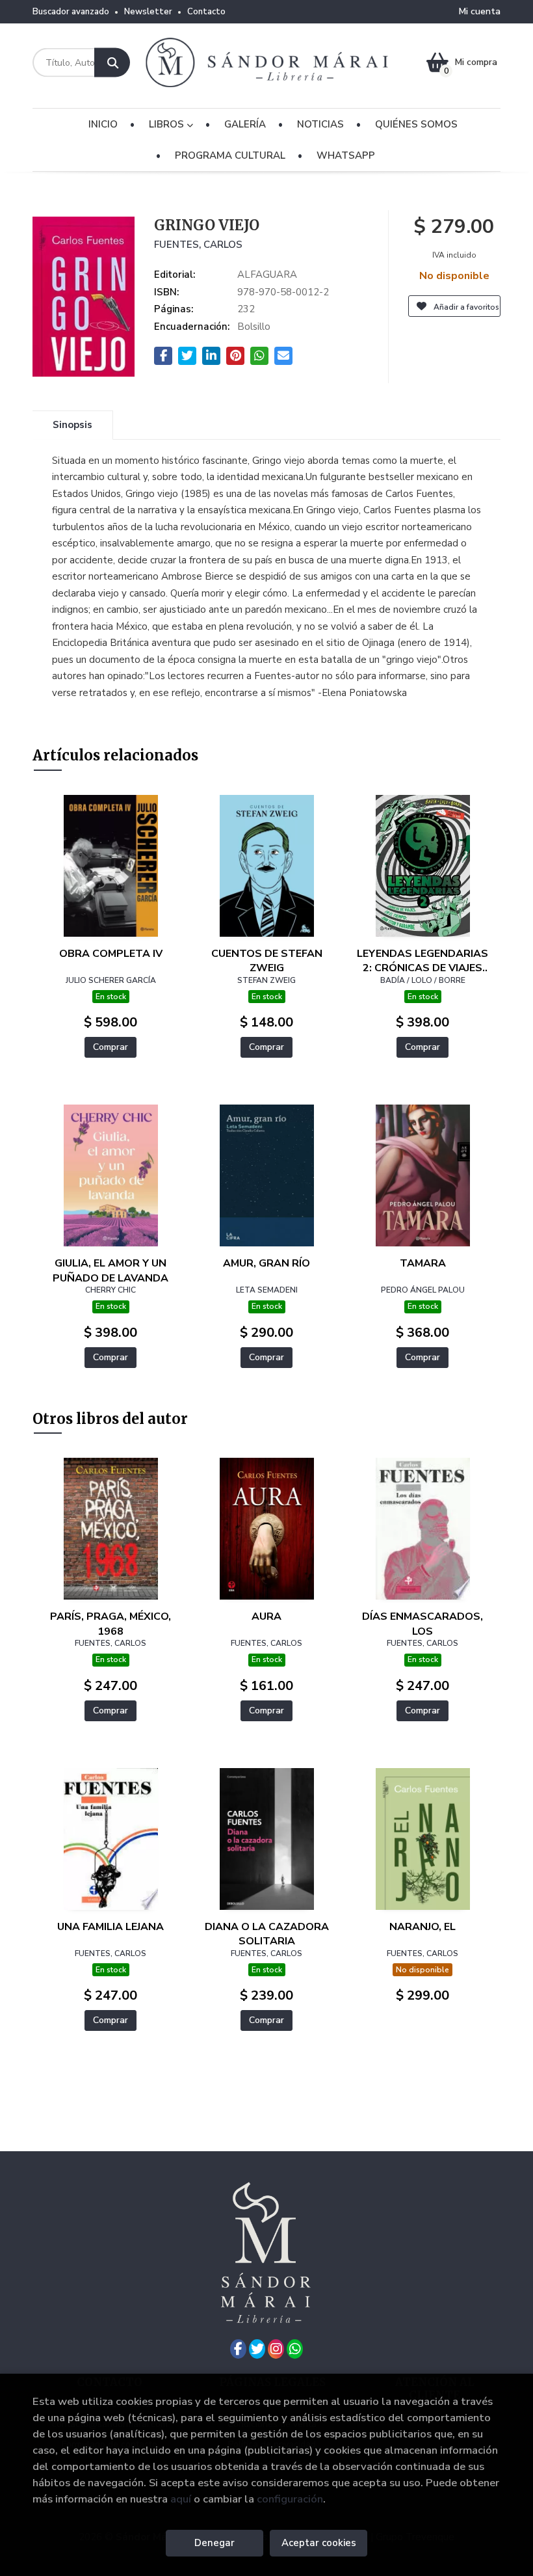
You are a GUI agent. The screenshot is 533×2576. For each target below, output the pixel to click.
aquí (181, 2499)
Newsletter (148, 12)
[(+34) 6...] (295, 2349)
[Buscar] (112, 63)
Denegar (214, 2543)
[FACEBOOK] (238, 2349)
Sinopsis (72, 425)
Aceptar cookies (319, 2543)
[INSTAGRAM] (276, 2349)
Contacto (206, 12)
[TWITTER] (257, 2349)
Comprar (110, 1047)
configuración (290, 2499)
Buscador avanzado (71, 12)
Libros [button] (168, 124)
